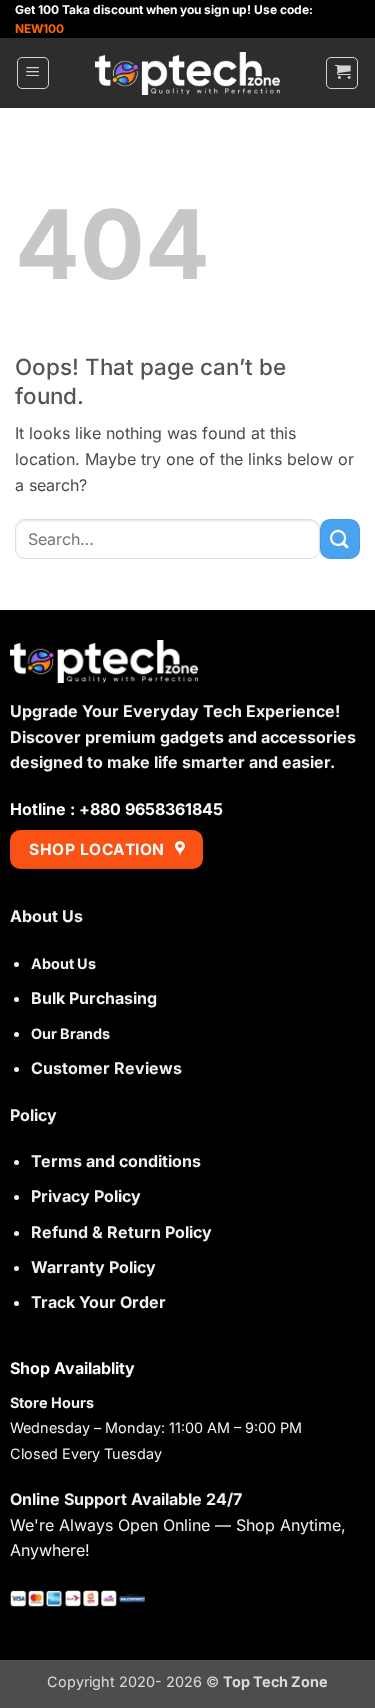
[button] (33, 73)
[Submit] (340, 538)
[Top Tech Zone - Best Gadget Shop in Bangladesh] (188, 73)
